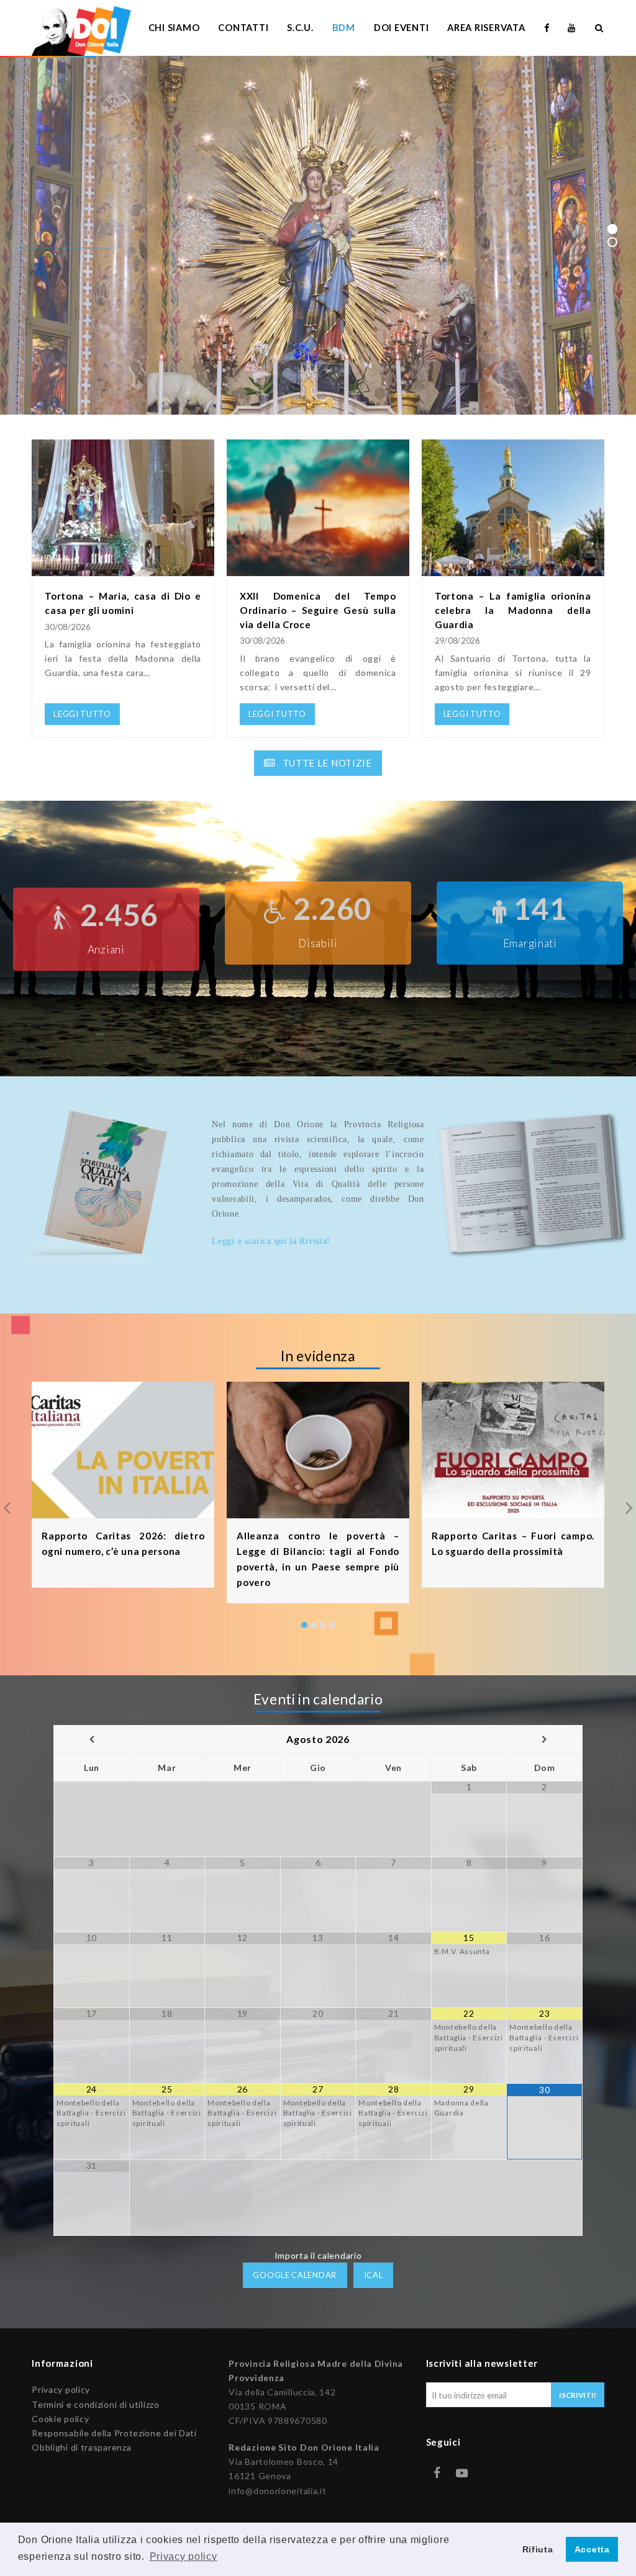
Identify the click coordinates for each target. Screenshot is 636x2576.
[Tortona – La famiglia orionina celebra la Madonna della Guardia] (513, 569)
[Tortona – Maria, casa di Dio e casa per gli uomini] (123, 569)
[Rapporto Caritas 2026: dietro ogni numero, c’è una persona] (123, 1511)
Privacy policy (61, 2389)
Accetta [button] (592, 2549)
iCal (374, 2275)
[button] (304, 1625)
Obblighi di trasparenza (81, 2447)
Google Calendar (295, 2275)
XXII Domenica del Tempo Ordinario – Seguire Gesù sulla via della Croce (318, 610)
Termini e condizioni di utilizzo (95, 2404)
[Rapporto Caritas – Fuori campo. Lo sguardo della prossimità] (513, 1511)
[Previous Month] (92, 1740)
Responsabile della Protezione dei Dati (114, 2433)
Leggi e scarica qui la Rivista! (271, 1241)
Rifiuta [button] (538, 2549)
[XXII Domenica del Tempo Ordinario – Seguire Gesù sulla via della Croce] (318, 569)
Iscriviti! (578, 2395)
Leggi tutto (64, 260)
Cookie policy (60, 2419)
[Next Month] (544, 1740)
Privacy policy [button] (184, 2556)
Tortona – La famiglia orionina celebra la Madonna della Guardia (513, 610)
